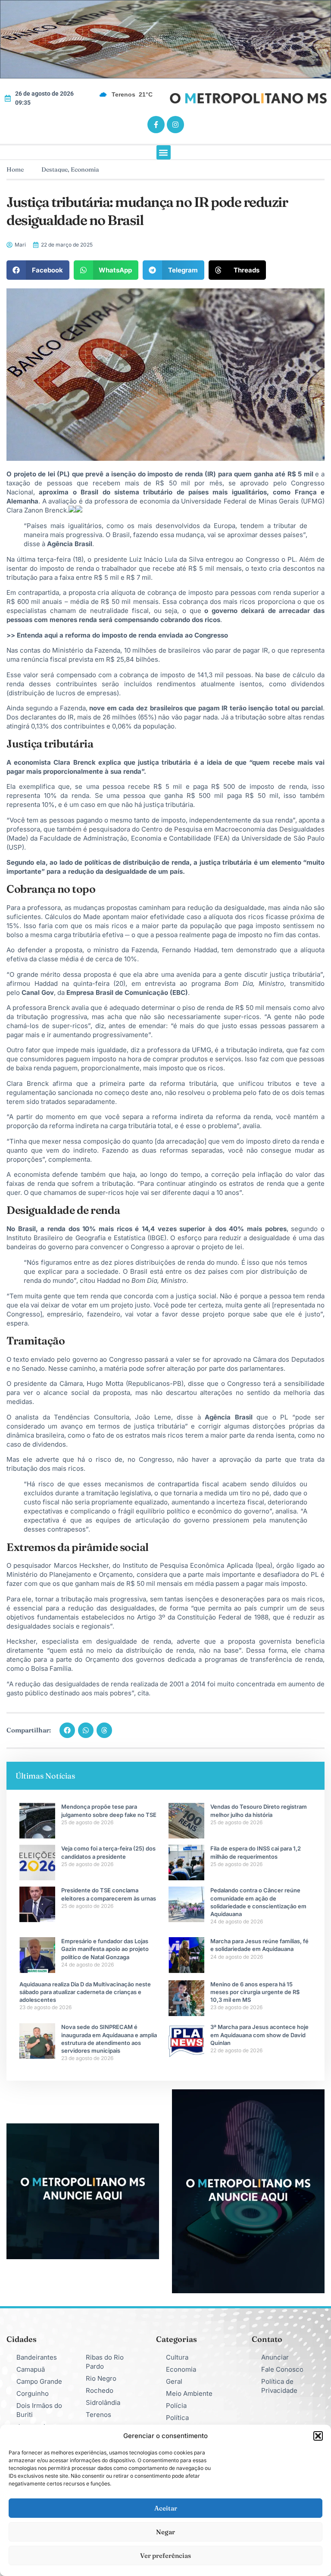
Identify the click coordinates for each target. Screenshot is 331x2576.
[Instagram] (175, 125)
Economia (85, 169)
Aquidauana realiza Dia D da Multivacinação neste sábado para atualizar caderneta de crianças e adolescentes (85, 1992)
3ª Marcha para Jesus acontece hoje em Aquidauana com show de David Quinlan (259, 2035)
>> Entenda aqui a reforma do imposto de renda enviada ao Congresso (117, 635)
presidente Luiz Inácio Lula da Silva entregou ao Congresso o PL (195, 559)
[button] (318, 2436)
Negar (165, 2532)
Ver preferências (165, 2556)
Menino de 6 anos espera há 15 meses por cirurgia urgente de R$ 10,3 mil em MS (255, 1992)
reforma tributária (189, 1083)
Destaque (55, 169)
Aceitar (166, 2508)
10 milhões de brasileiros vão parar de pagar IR (196, 650)
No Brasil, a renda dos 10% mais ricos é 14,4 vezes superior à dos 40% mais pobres (147, 1229)
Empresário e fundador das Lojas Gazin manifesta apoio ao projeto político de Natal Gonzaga (105, 1949)
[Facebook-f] (156, 125)
